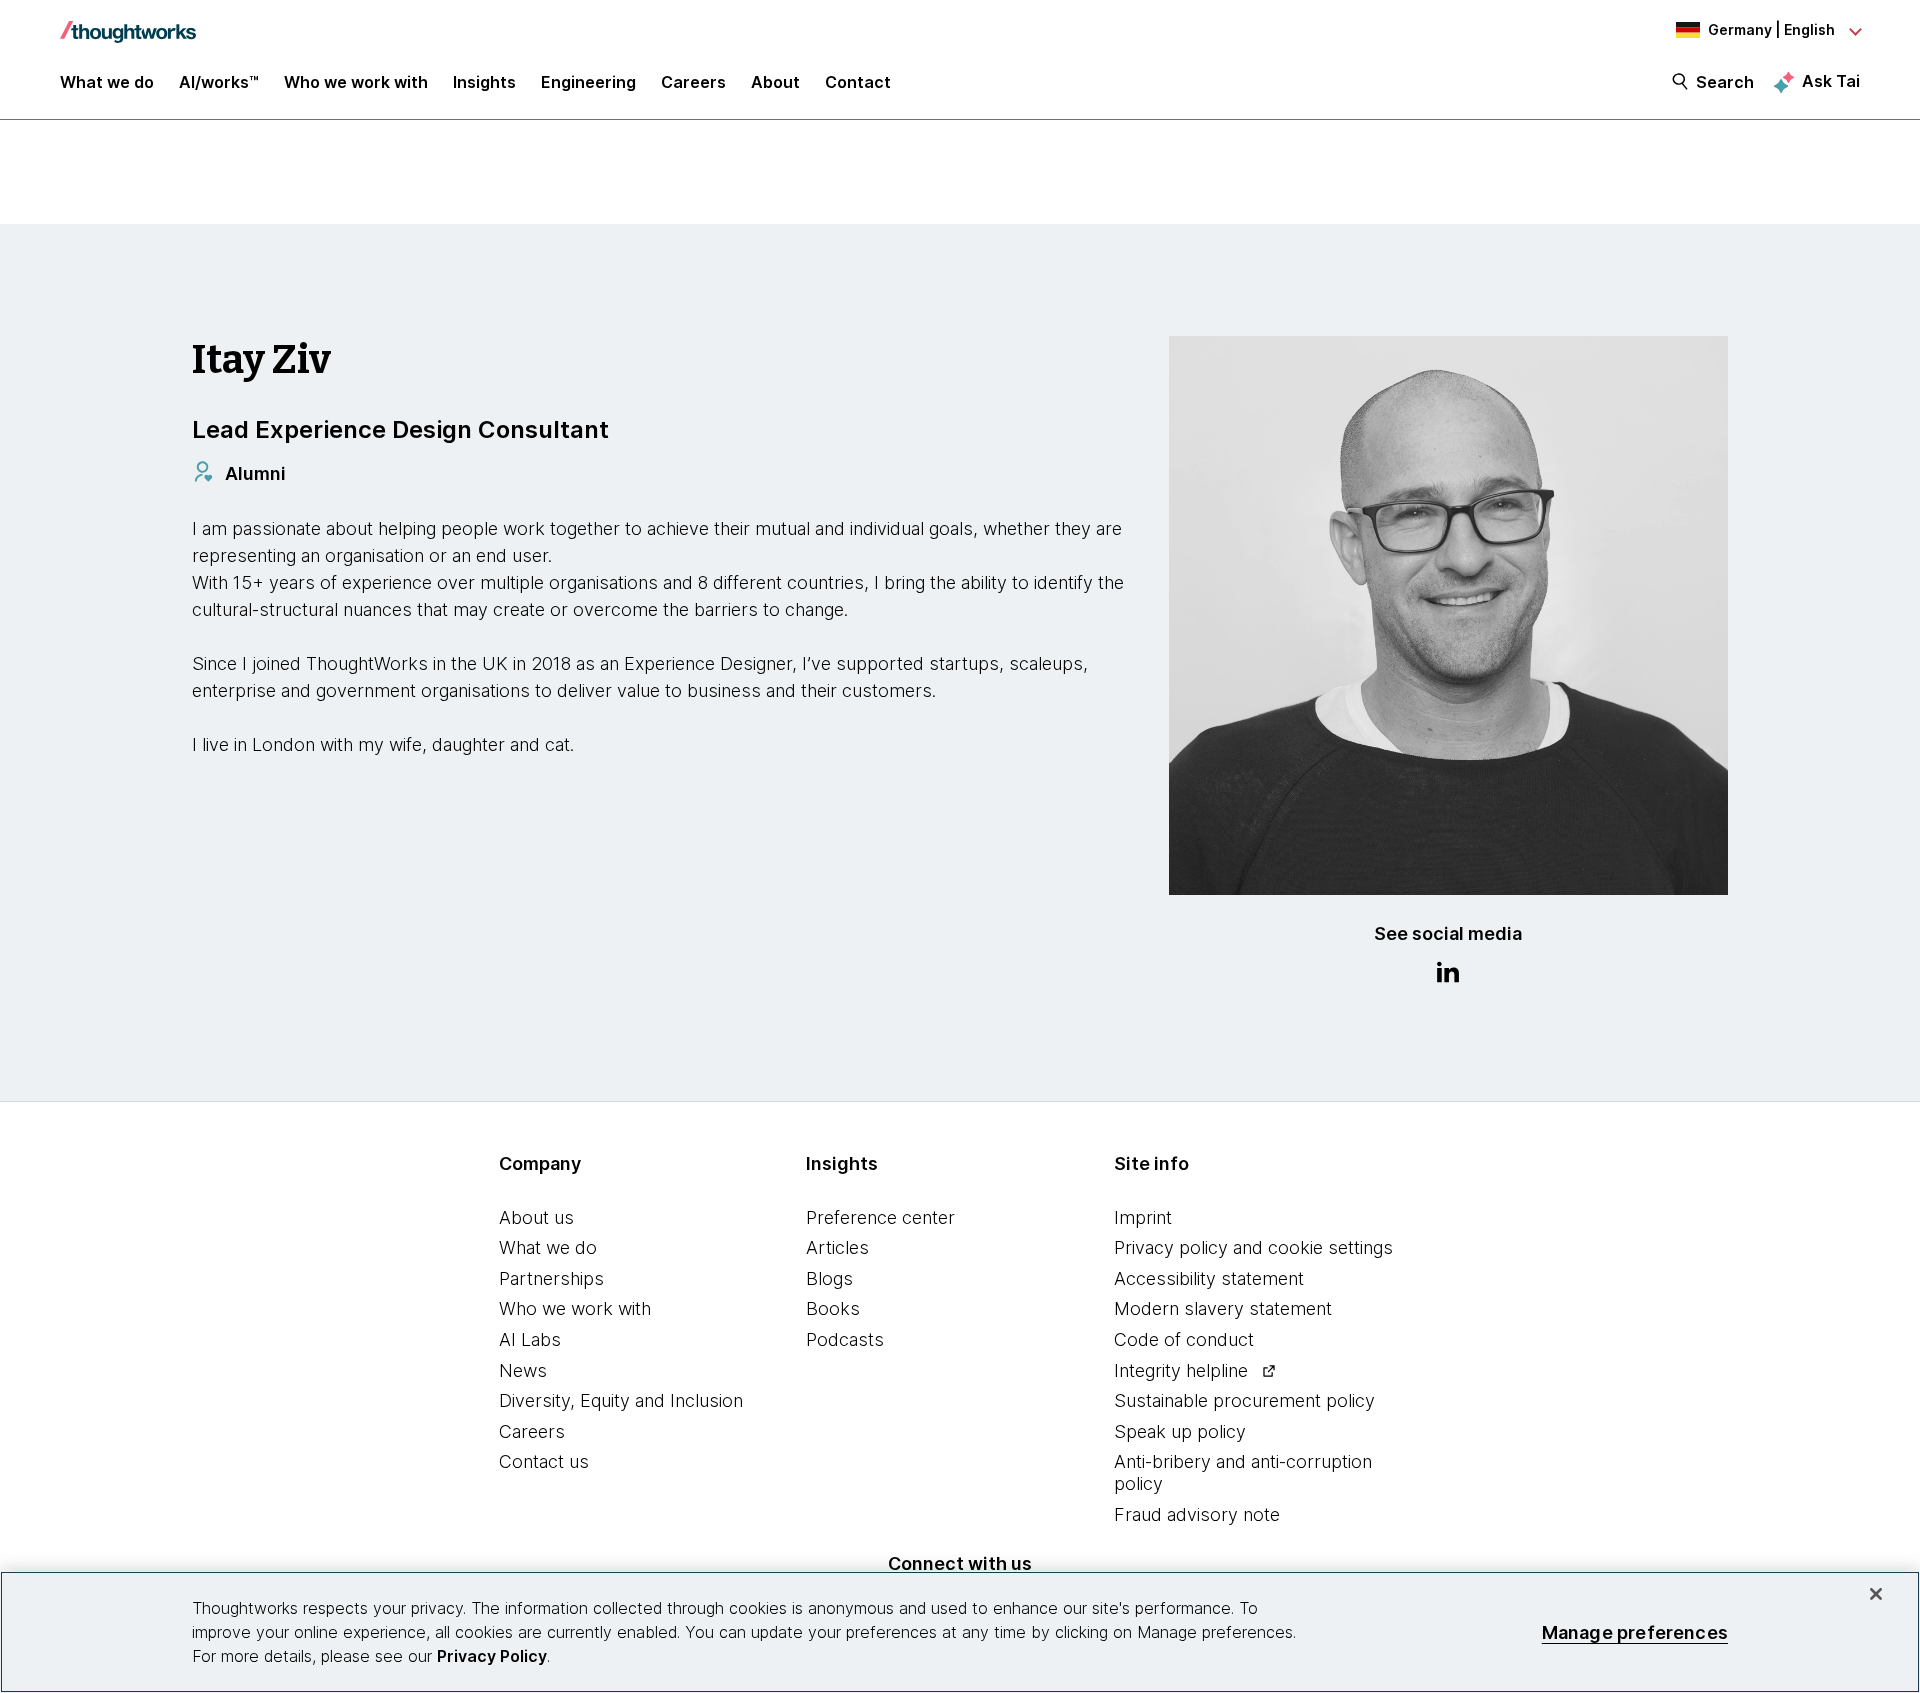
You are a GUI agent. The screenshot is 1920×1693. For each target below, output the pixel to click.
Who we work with (575, 1308)
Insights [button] (484, 82)
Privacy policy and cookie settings (1253, 1247)
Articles (837, 1247)
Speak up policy (1180, 1431)
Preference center (880, 1217)
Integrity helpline (1181, 1370)
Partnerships (551, 1278)
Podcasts (845, 1339)
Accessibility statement (1209, 1278)
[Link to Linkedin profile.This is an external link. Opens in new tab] (1448, 975)
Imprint (1143, 1217)
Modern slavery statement (1223, 1308)
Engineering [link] (588, 82)
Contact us (544, 1461)
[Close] (1876, 1594)
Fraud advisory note (1197, 1514)
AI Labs (530, 1339)
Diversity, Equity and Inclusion (621, 1400)
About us (536, 1217)
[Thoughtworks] (128, 22)
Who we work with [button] (356, 82)
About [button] (775, 82)
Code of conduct (1184, 1339)
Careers (532, 1431)
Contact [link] (858, 82)
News (523, 1370)
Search (1725, 82)
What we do (548, 1247)
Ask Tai (1831, 81)
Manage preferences (1635, 1631)
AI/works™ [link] (219, 82)
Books (833, 1308)
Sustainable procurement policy (1244, 1400)
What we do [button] (107, 82)
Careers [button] (693, 82)
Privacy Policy (492, 1656)
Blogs (829, 1278)
